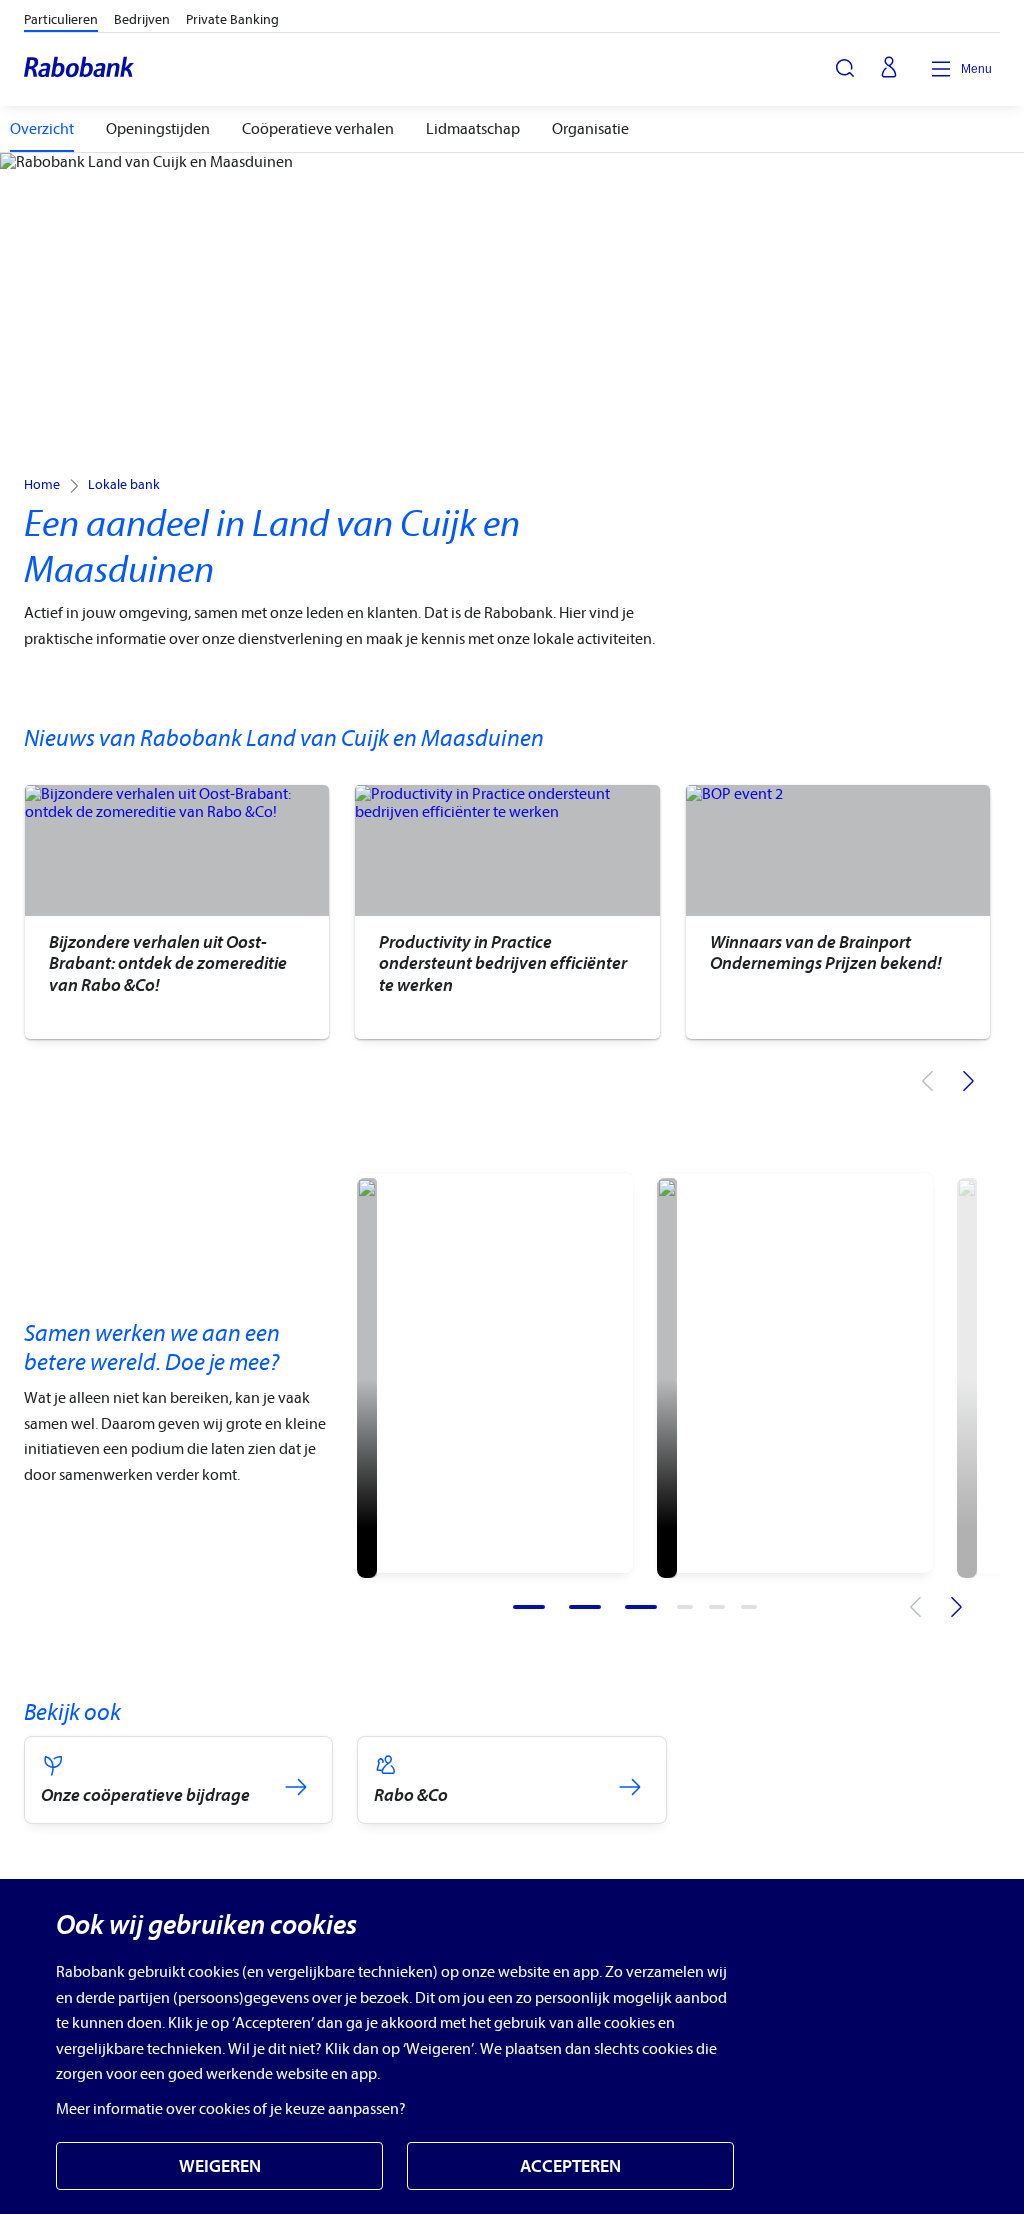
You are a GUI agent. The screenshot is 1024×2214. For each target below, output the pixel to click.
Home (42, 485)
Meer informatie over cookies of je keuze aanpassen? (231, 2109)
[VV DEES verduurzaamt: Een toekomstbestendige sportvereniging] (667, 1378)
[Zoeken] (845, 68)
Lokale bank (124, 485)
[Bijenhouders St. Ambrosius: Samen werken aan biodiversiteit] (967, 1378)
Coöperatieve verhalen (318, 129)
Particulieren (61, 19)
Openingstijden (158, 129)
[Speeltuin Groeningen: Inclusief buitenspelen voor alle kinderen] (367, 1378)
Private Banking (232, 19)
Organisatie (590, 129)
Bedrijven (142, 19)
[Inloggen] (889, 69)
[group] (176, 912)
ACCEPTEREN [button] (570, 2166)
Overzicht (42, 129)
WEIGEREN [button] (220, 2166)
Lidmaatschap (473, 129)
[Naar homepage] (80, 69)
